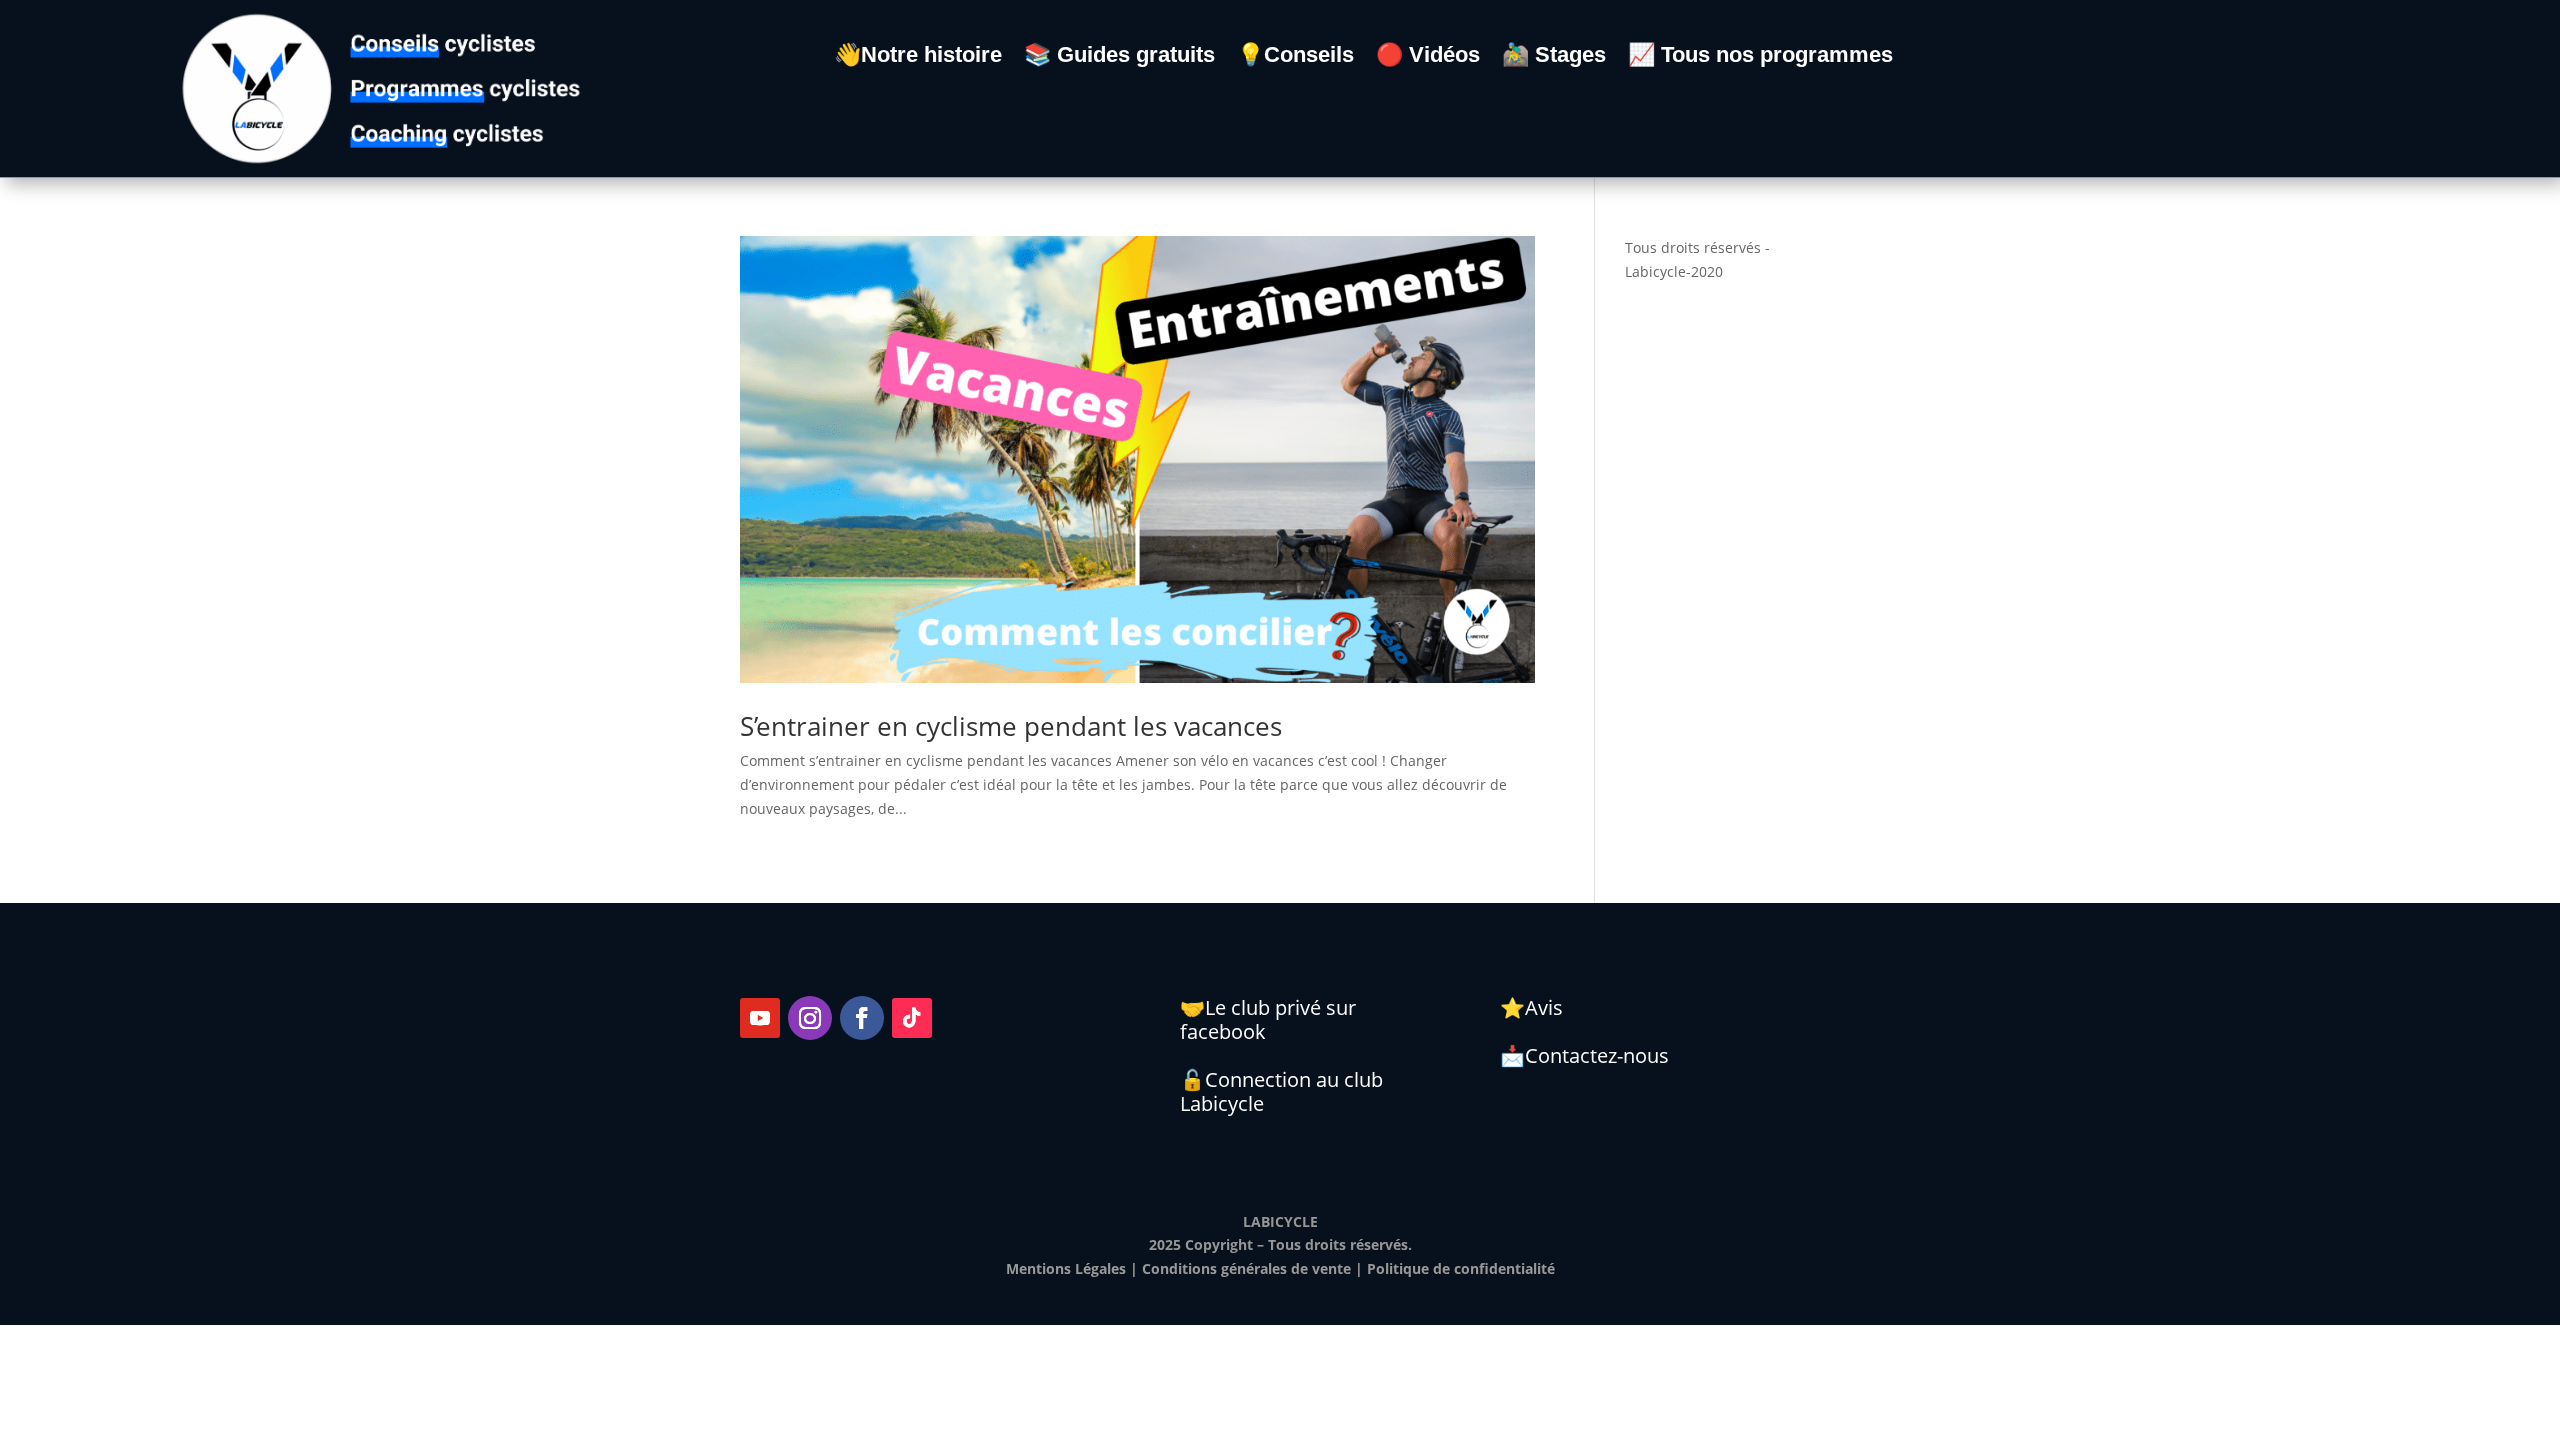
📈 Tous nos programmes (1760, 57)
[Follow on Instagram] (810, 1018)
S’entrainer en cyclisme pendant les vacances (1011, 726)
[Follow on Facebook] (862, 1018)
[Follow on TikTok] (912, 1018)
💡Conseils (1295, 57)
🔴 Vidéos (1428, 57)
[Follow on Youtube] (760, 1018)
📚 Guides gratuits (1119, 57)
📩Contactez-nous (1584, 1055)
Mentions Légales (1066, 1268)
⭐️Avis (1531, 1007)
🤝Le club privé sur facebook (1268, 1019)
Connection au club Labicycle (1281, 1091)
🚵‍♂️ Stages (1554, 57)
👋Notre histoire (918, 57)
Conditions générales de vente (1246, 1268)
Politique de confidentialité (1461, 1268)
